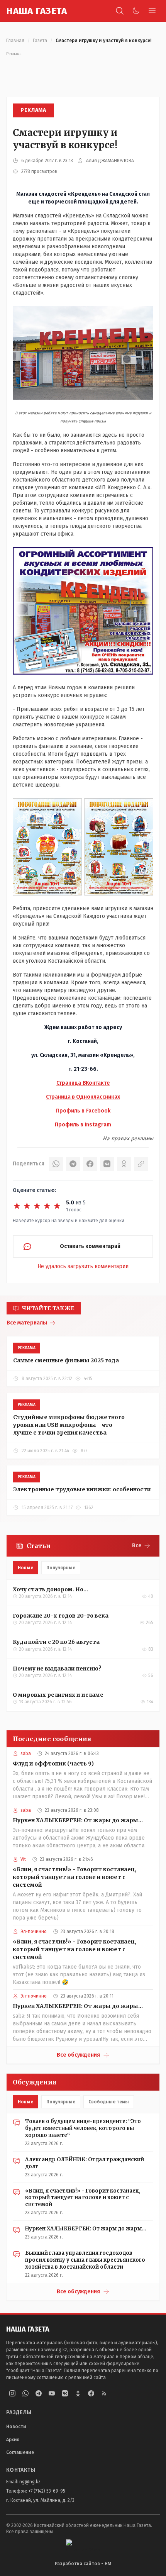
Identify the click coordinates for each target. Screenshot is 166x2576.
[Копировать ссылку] (141, 1164)
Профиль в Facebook (83, 1111)
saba (26, 1754)
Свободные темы (109, 2102)
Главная (15, 41)
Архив (13, 2440)
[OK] (124, 1164)
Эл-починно (34, 1932)
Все (137, 1546)
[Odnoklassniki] (78, 2393)
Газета (40, 41)
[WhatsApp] (56, 1164)
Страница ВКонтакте (83, 1083)
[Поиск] (120, 11)
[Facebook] (90, 1164)
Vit (23, 1859)
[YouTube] (52, 2393)
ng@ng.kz (30, 2482)
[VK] (107, 1164)
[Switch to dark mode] (136, 11)
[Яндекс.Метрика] (83, 2545)
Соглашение (20, 2452)
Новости (16, 2427)
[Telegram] (73, 1164)
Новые (25, 1568)
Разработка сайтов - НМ (83, 2564)
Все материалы (27, 1323)
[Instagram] (12, 2393)
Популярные (61, 1568)
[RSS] (104, 2393)
